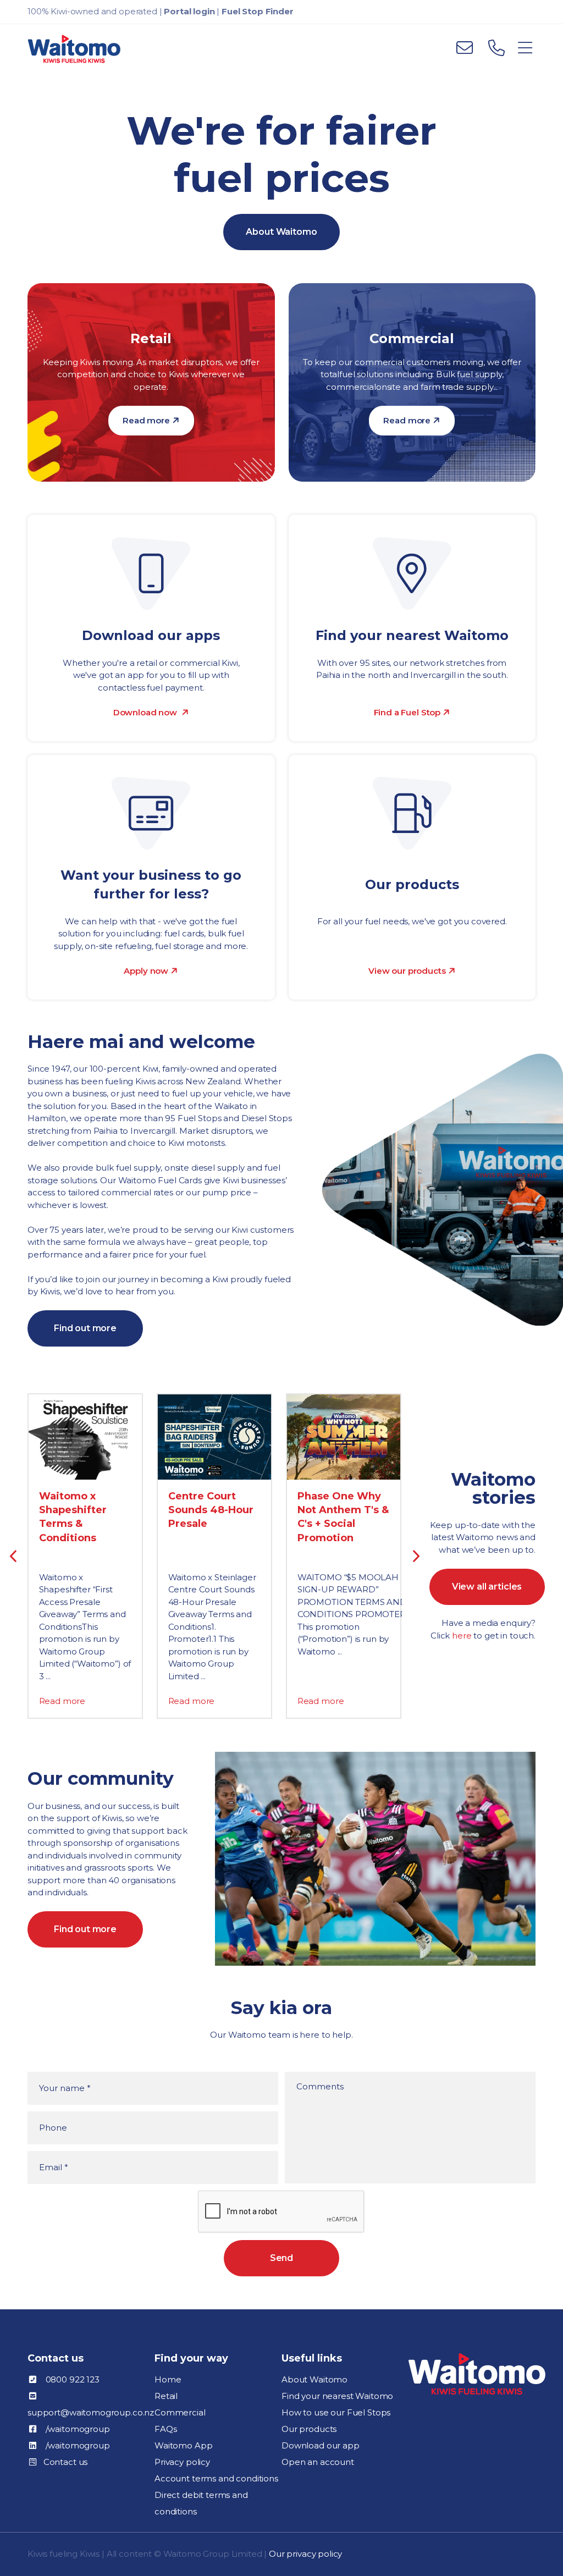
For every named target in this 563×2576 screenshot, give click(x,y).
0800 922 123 (73, 2379)
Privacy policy (182, 2462)
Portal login (189, 11)
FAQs (165, 2429)
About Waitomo (281, 232)
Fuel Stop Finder (258, 11)
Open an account (318, 2462)
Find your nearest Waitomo (337, 2396)
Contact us (66, 2462)
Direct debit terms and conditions (201, 2503)
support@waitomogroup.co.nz (91, 2412)
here (462, 1635)
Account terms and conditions (216, 2478)
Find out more (85, 1328)
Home (168, 2379)
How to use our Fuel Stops (336, 2412)
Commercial (180, 2412)
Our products (309, 2429)
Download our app (321, 2445)
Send (281, 2258)
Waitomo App (183, 2445)
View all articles (487, 1587)
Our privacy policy (305, 2554)
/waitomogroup (78, 2429)
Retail (166, 2396)
